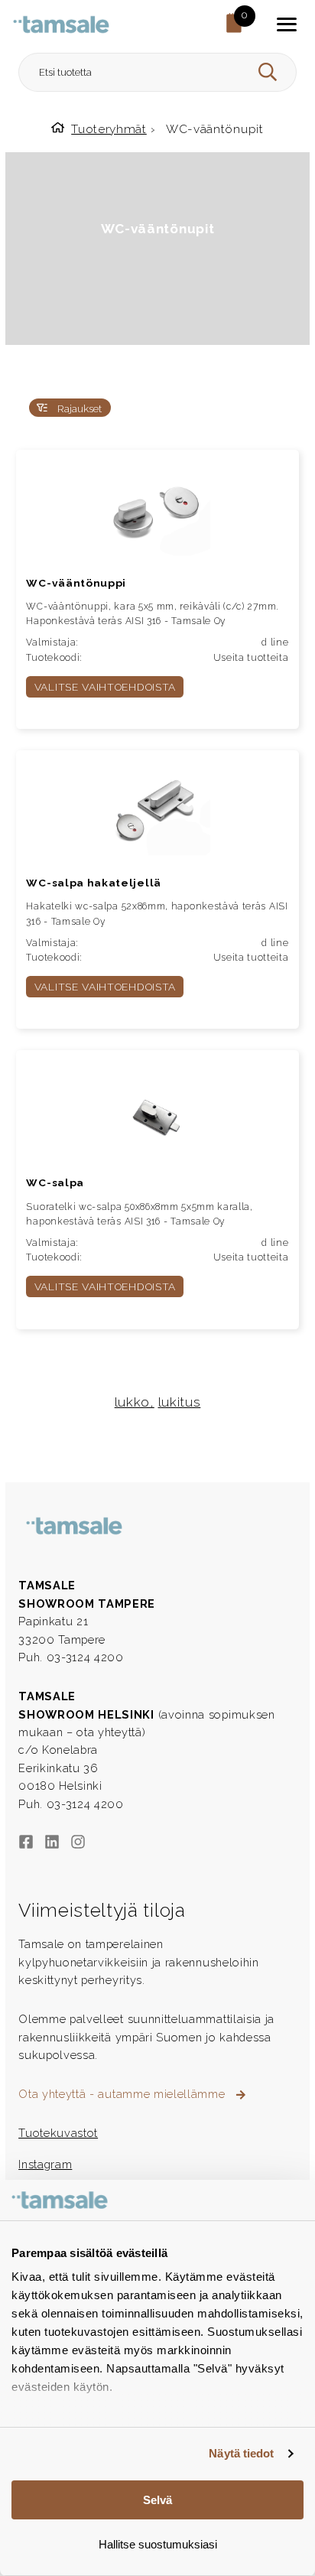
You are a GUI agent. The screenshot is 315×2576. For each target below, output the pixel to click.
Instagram (45, 2164)
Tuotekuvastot (58, 2133)
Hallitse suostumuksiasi (158, 2544)
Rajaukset (78, 408)
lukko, (135, 1402)
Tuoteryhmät (109, 129)
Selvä (157, 2500)
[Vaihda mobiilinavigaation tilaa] (287, 24)
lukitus (180, 1402)
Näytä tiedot (241, 2453)
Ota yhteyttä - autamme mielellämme (123, 2094)
